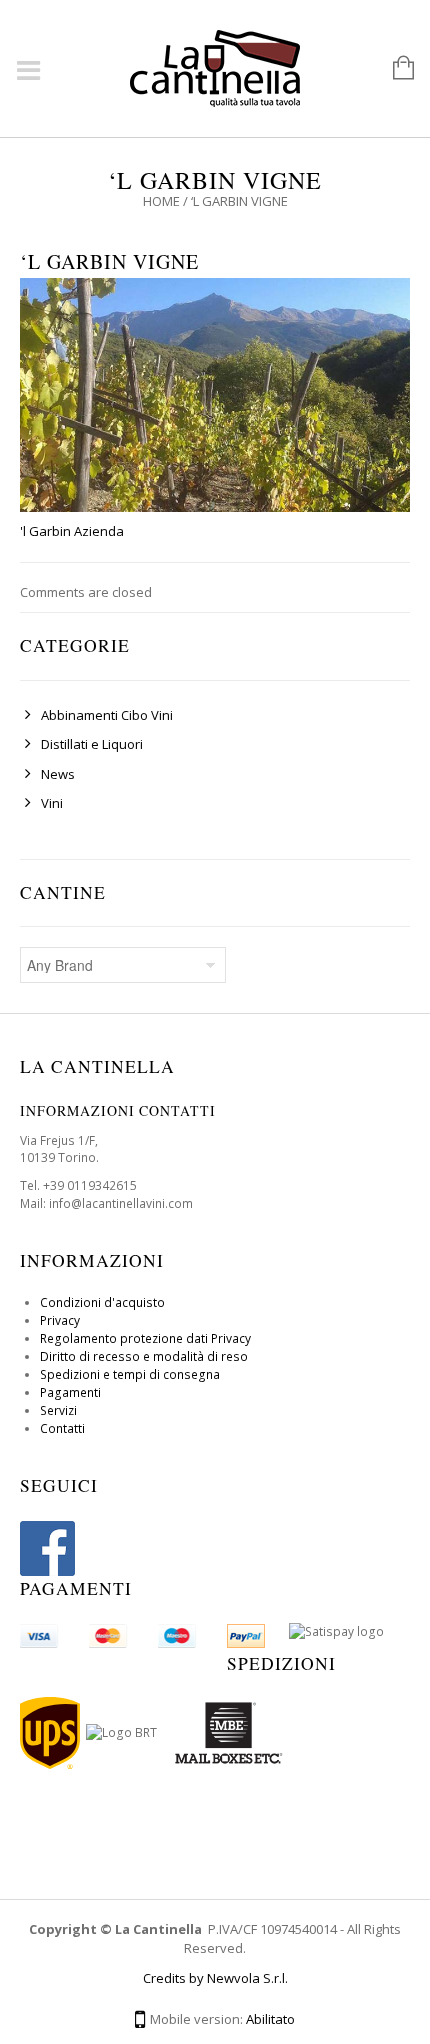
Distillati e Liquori (92, 744)
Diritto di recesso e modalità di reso (144, 1356)
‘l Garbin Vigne (109, 261)
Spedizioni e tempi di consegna (130, 1374)
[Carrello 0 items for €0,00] (393, 69)
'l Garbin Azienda (72, 531)
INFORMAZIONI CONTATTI (118, 1110)
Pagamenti (70, 1392)
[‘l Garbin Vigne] (215, 394)
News (58, 774)
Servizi (58, 1410)
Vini (52, 803)
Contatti (62, 1428)
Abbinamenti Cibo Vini (107, 715)
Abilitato (270, 2019)
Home (161, 201)
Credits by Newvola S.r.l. (215, 1978)
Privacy (60, 1320)
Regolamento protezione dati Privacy (145, 1338)
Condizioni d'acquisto (102, 1302)
